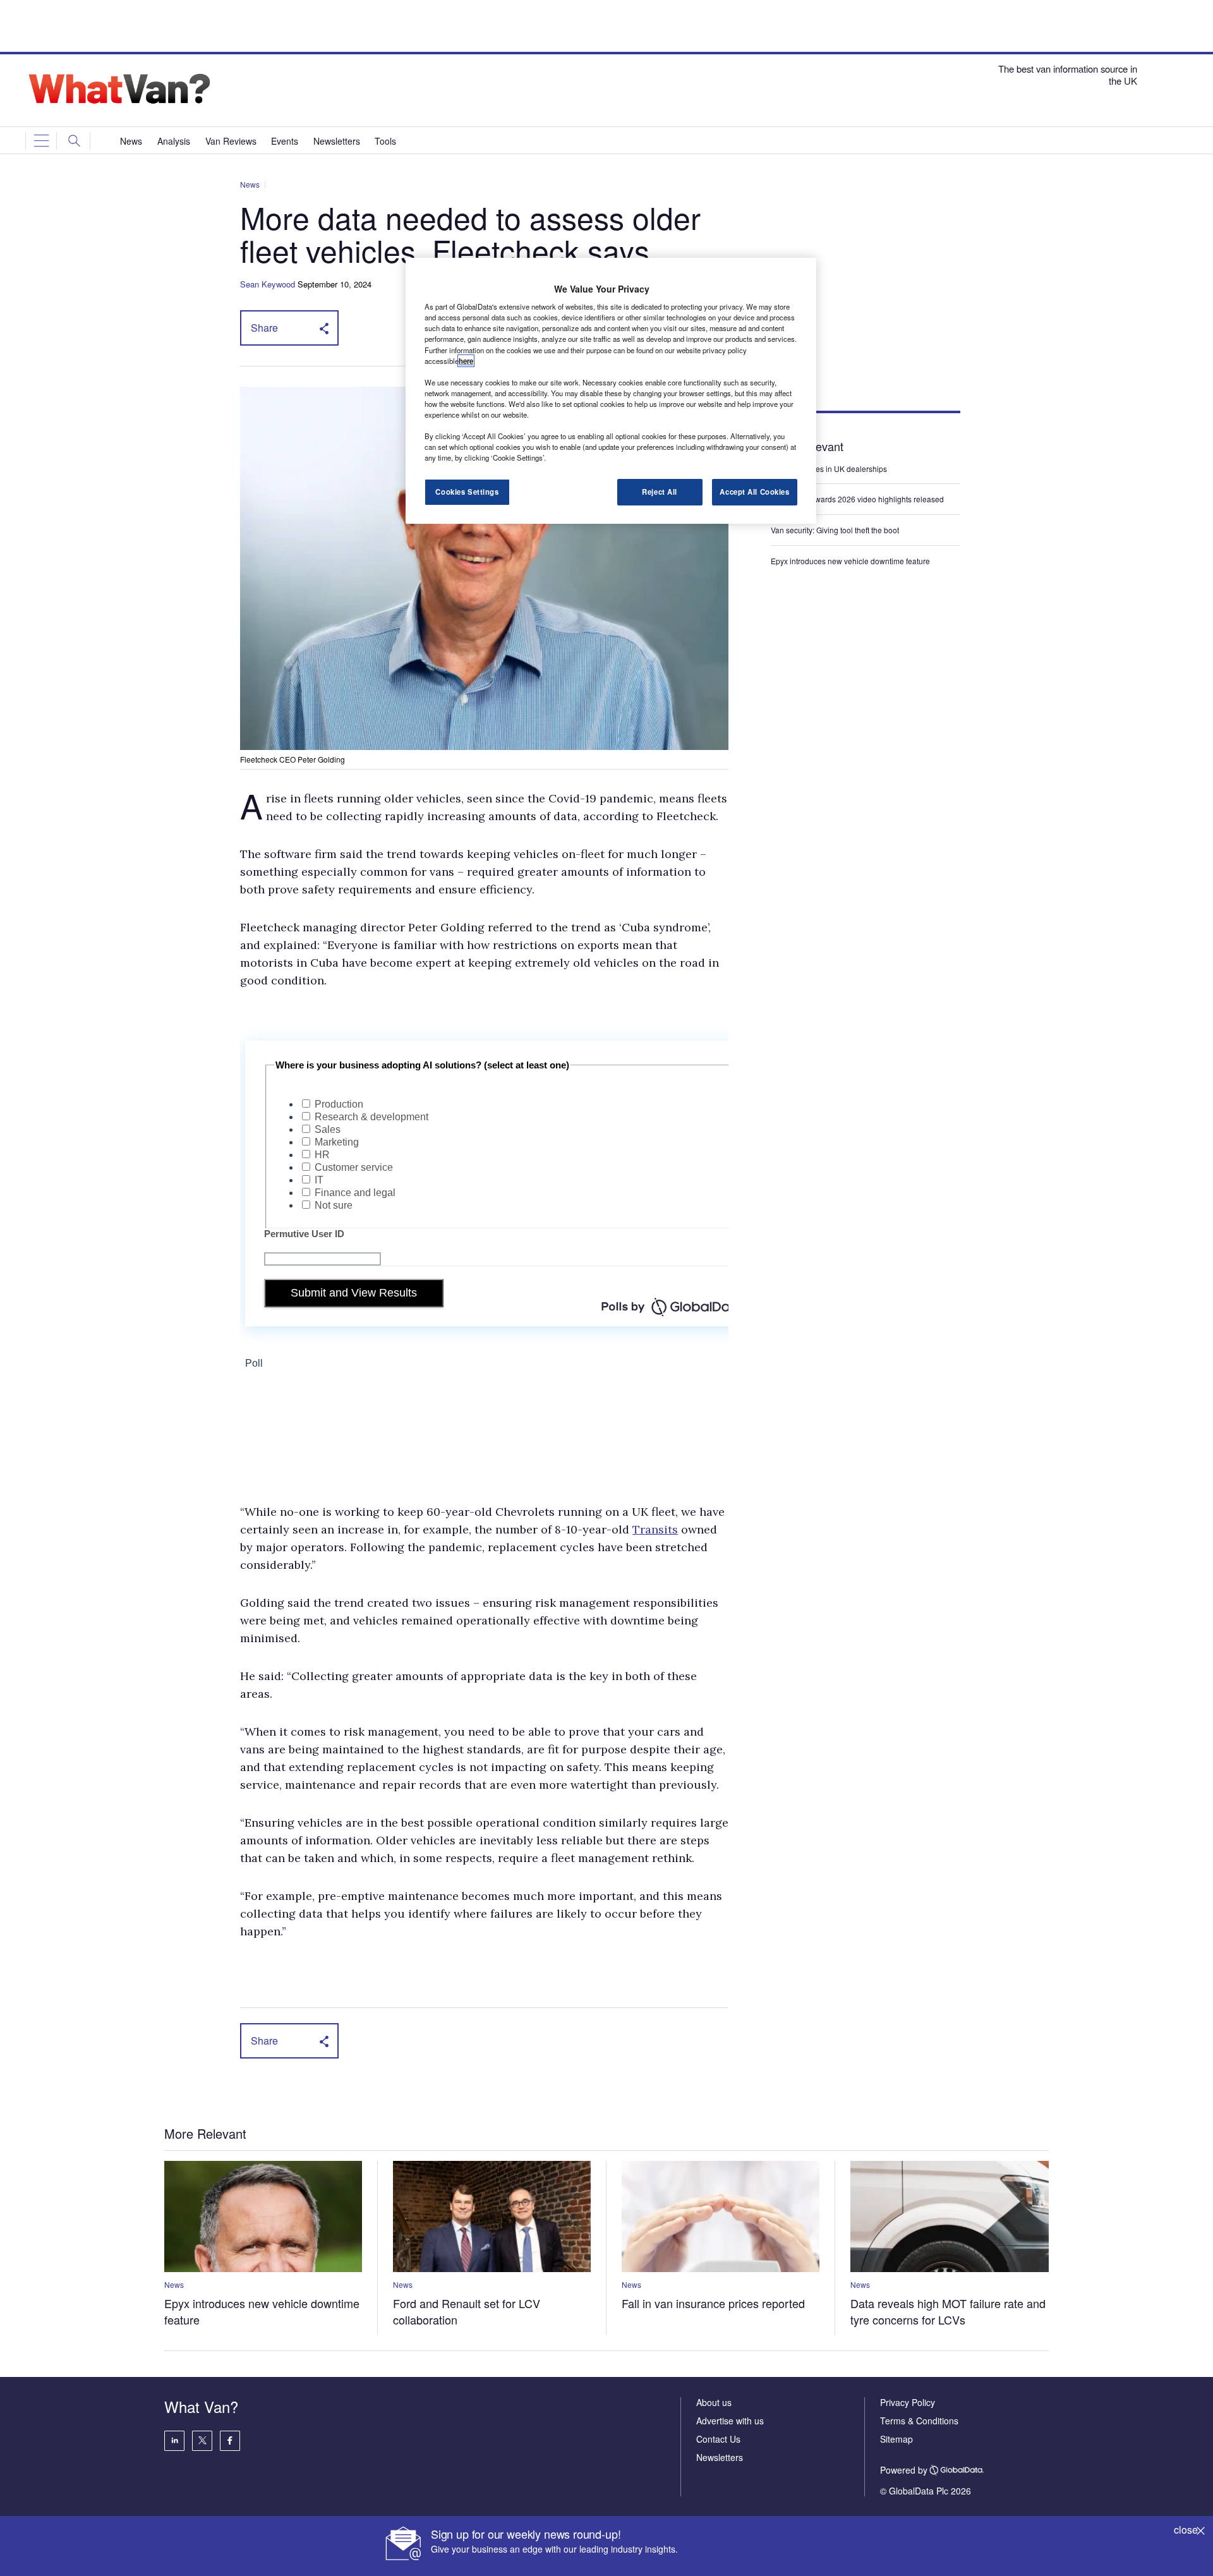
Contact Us (718, 2439)
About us (714, 2402)
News (250, 184)
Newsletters (720, 2457)
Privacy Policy (908, 2402)
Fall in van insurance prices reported (713, 2303)
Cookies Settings (467, 492)
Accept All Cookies (754, 492)
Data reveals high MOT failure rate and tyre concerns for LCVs (948, 2311)
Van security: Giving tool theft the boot (835, 530)
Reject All (660, 492)
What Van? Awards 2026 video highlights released (857, 499)
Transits (655, 1529)
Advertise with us (730, 2421)
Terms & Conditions (919, 2421)
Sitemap (896, 2439)
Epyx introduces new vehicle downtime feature (850, 561)
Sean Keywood (268, 284)
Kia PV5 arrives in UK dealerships (830, 469)
